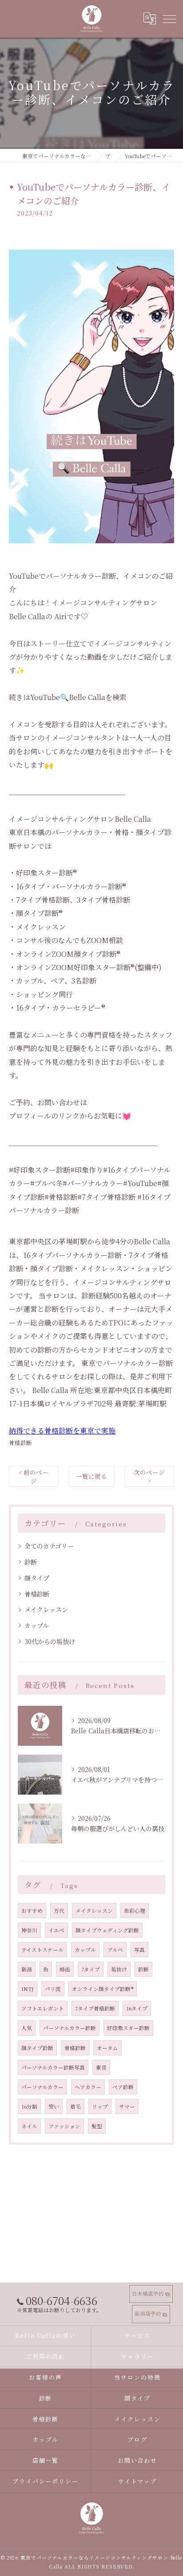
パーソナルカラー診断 (70, 2028)
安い (54, 2106)
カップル (37, 1625)
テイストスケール (42, 1950)
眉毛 (76, 2106)
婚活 (65, 1969)
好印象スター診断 (128, 2028)
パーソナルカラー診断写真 (53, 2067)
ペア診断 (123, 2087)
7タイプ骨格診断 (95, 2008)
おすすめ (32, 1911)
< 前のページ (34, 1476)
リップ (100, 2106)
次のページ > (149, 1476)
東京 (101, 2067)
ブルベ (115, 1950)
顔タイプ (37, 1578)
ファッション (64, 2126)
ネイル (29, 2126)
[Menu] (169, 19)
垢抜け (119, 1969)
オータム (107, 2048)
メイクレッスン (46, 1609)
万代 (59, 1911)
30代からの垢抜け (50, 1641)
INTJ (28, 1989)
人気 (27, 2028)
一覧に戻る (91, 1476)
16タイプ (137, 2008)
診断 (31, 1562)
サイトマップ (138, 2481)
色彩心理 (135, 1911)
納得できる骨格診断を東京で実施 (62, 1431)
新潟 (27, 1969)
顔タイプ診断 (37, 2048)
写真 (139, 1950)
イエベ (56, 1930)
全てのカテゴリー (49, 1546)
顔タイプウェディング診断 (107, 1930)
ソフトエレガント (43, 2008)
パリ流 (53, 1989)
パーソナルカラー (42, 2087)
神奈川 (29, 1930)
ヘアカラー (88, 2087)
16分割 (29, 2106)
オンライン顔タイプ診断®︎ (103, 1989)
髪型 (97, 2126)
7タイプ (91, 1969)
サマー (127, 2106)
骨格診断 (20, 1443)
